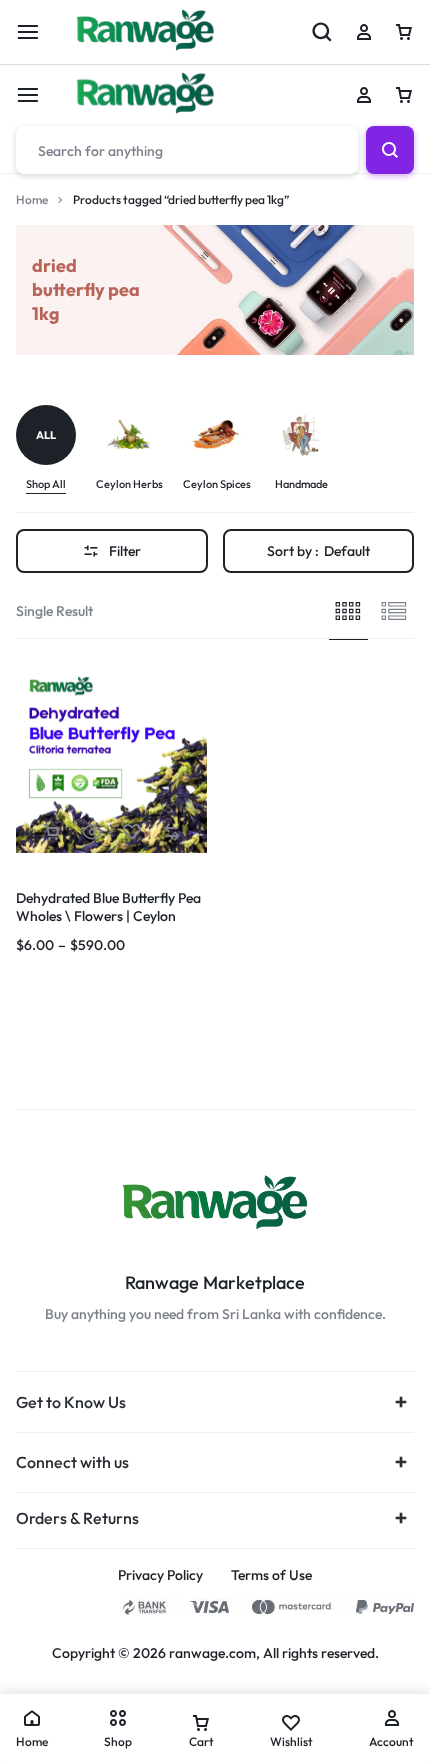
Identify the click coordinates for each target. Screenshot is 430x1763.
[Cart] (404, 95)
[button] (26, 756)
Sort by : (318, 551)
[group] (56, 449)
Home (32, 199)
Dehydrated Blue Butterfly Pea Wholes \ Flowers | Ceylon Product (108, 916)
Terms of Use (271, 1575)
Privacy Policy (160, 1575)
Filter (125, 551)
